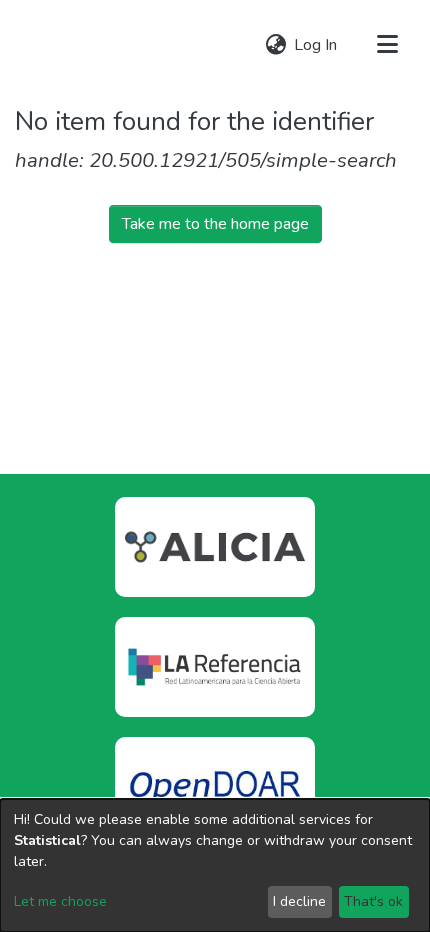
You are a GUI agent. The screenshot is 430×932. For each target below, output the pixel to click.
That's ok (373, 901)
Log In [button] (316, 45)
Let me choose (60, 901)
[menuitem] (275, 45)
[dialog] (215, 865)
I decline (299, 901)
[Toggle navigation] (387, 45)
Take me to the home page (215, 224)
